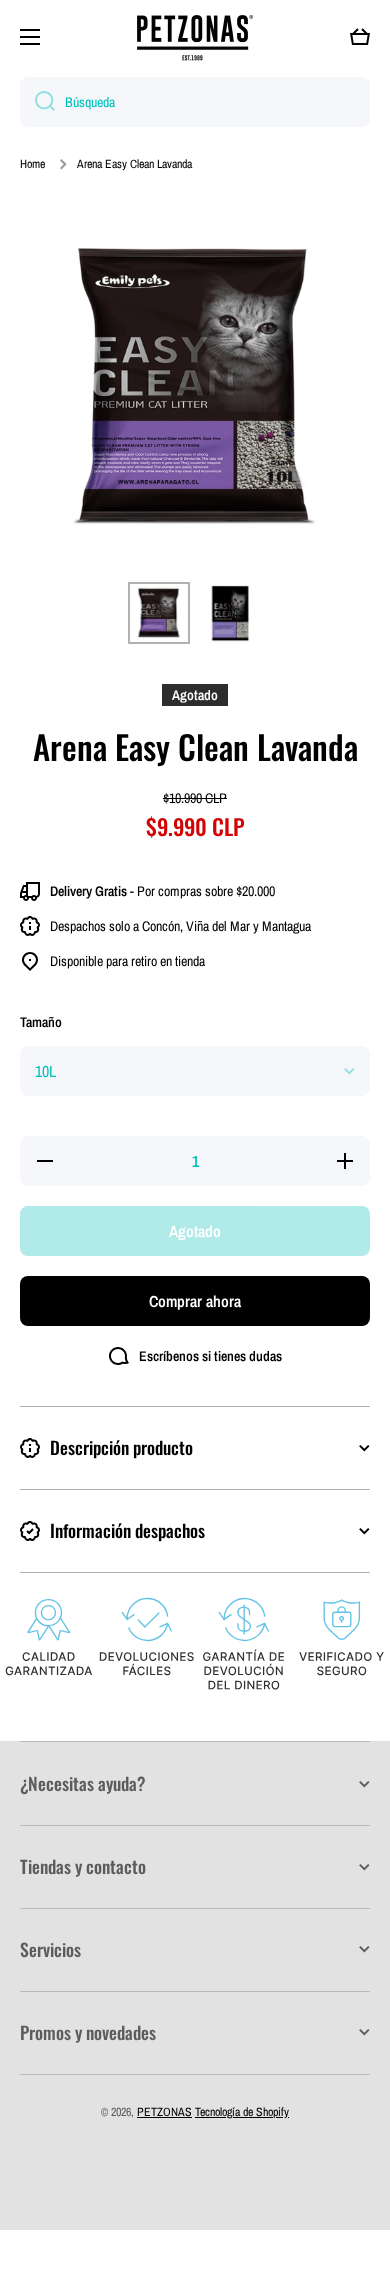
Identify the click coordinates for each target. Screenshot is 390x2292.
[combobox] (195, 102)
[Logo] (195, 37)
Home (32, 164)
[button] (360, 37)
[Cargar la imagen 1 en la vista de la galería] (159, 613)
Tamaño (41, 1022)
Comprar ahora (195, 1301)
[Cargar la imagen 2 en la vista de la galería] (231, 613)
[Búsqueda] (37, 102)
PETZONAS (164, 2112)
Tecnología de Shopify (242, 2112)
